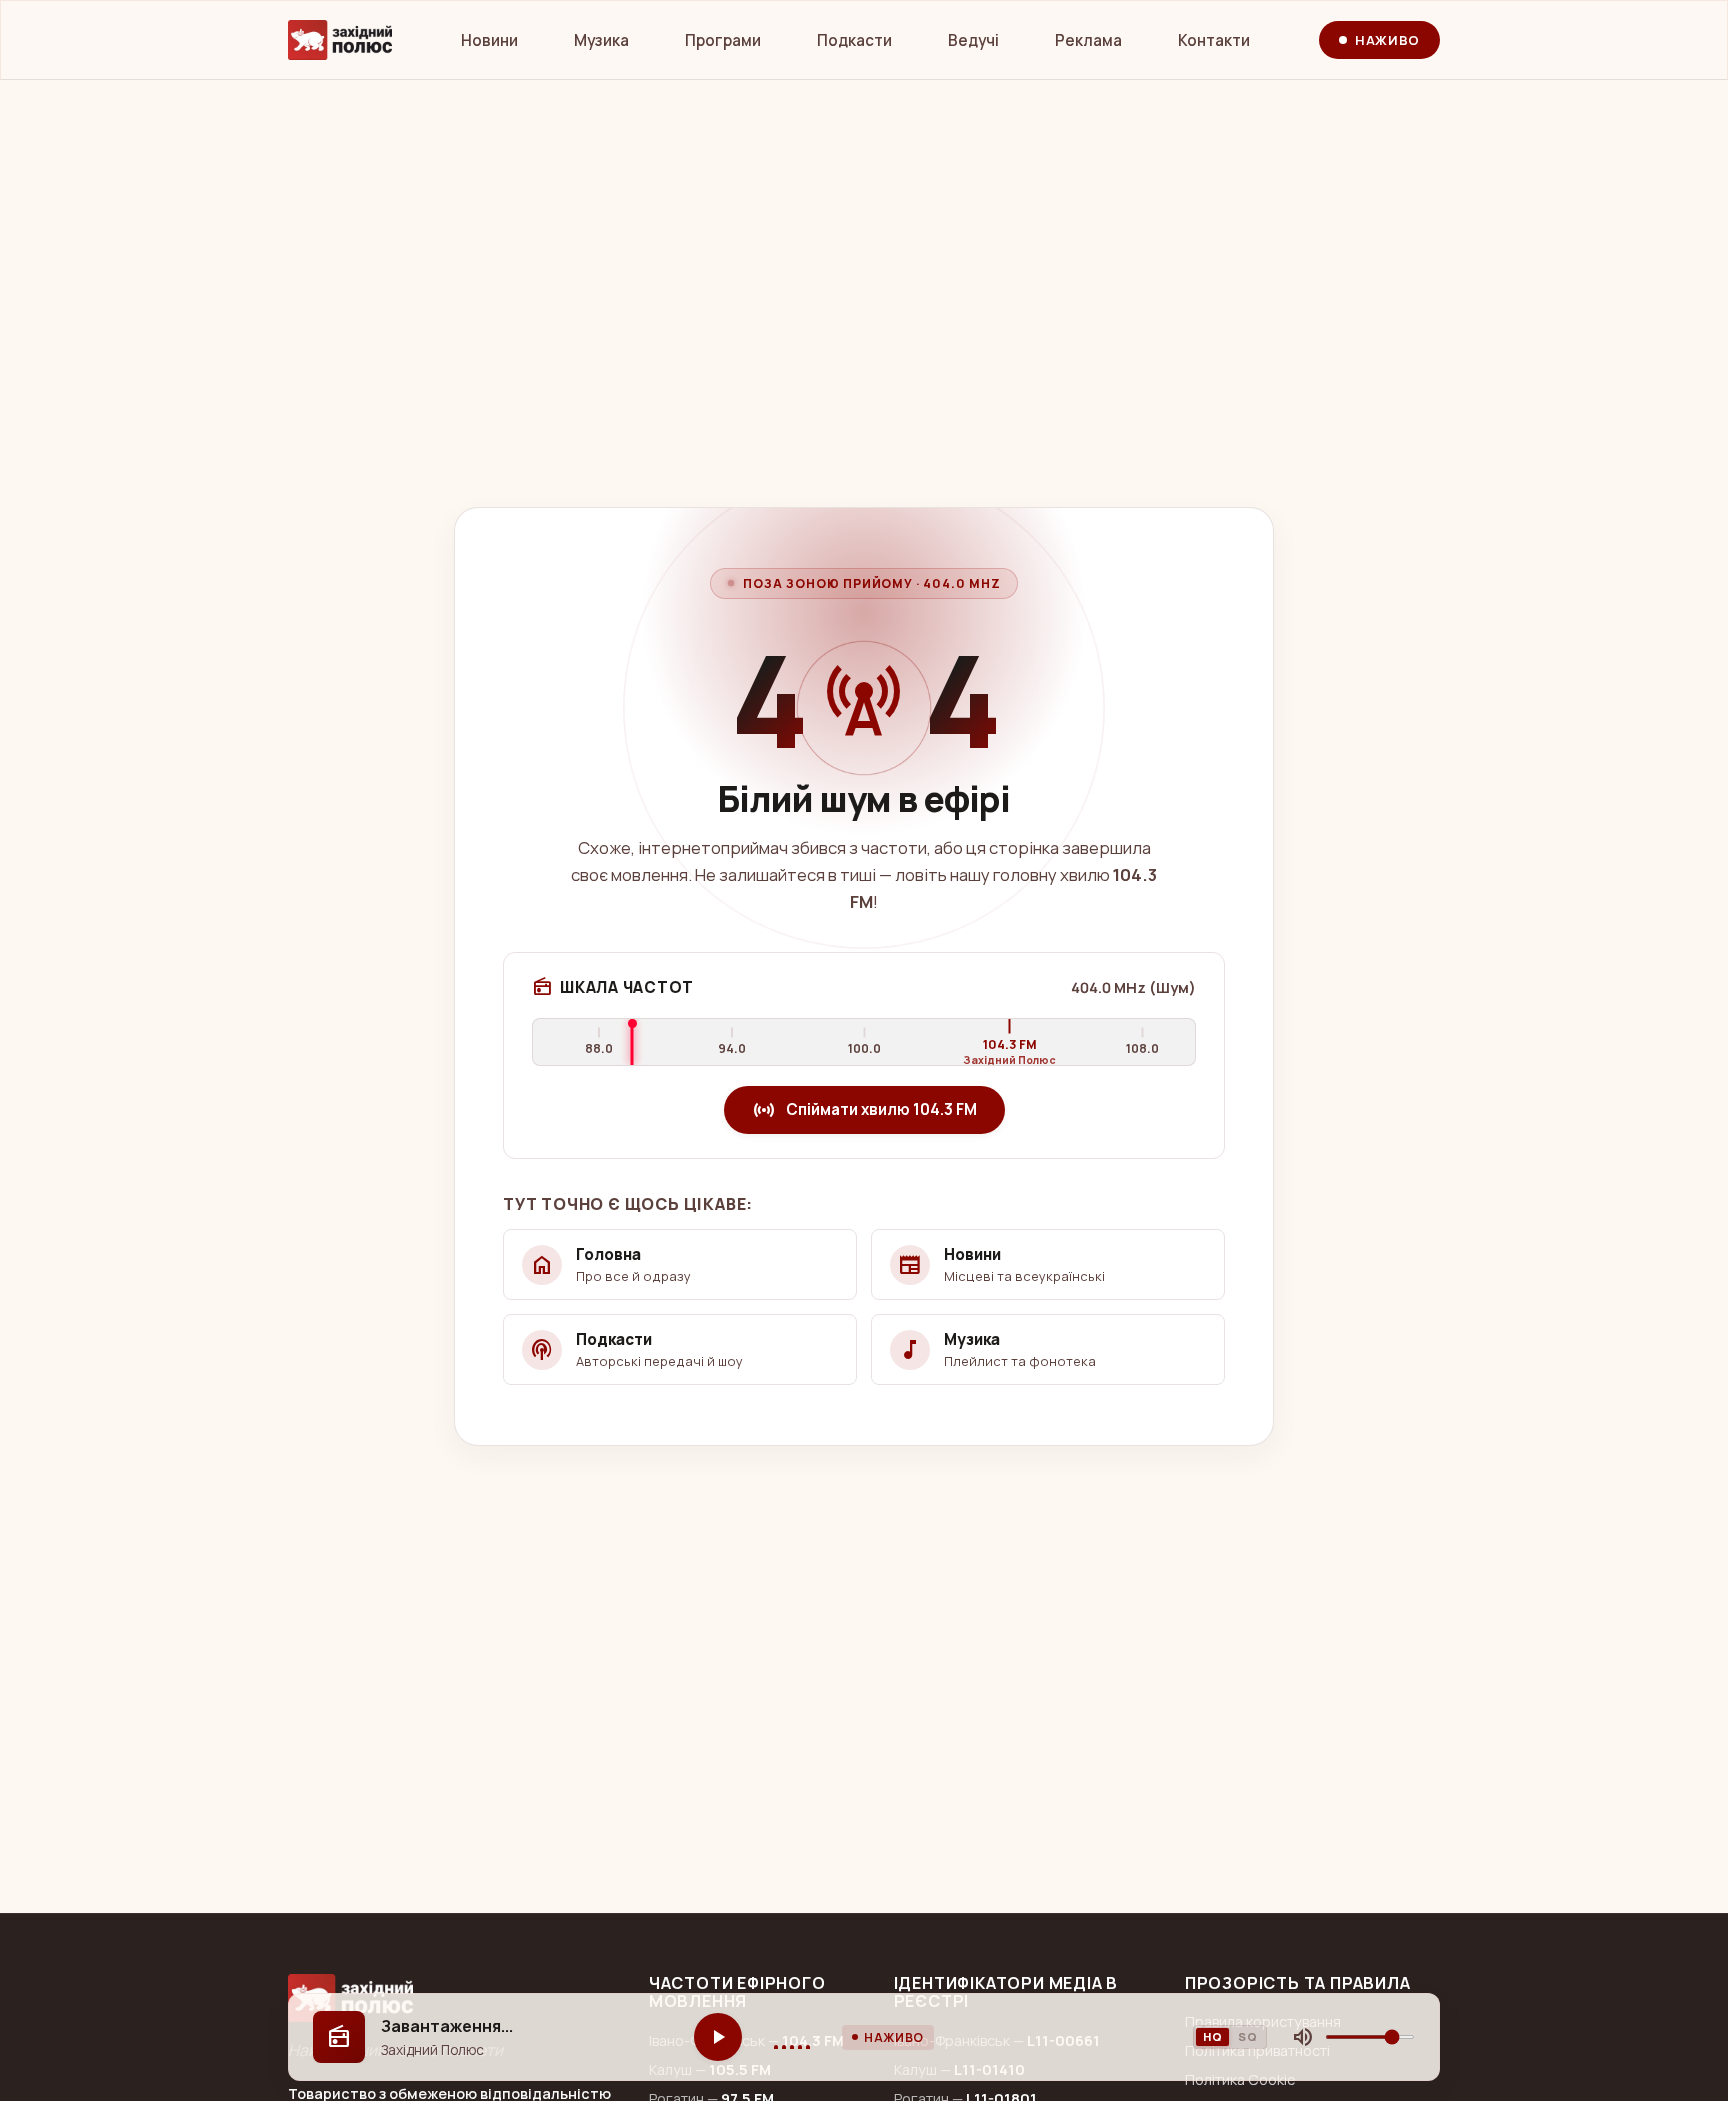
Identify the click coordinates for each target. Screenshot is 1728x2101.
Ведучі (973, 40)
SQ (1247, 2036)
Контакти (1214, 40)
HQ (1212, 2036)
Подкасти (854, 40)
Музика (601, 40)
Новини (489, 40)
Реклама (1088, 40)
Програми (723, 40)
